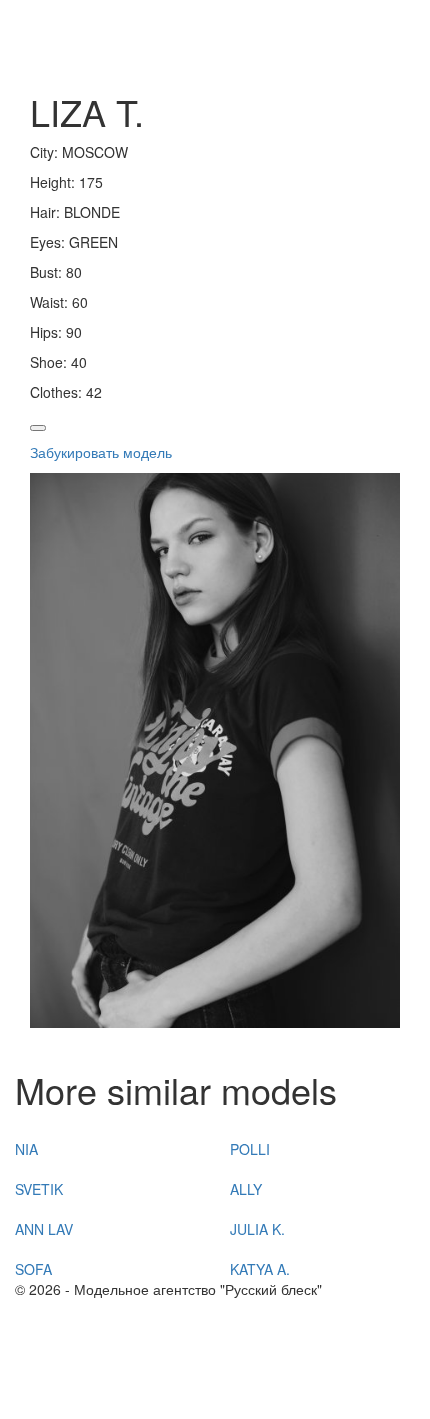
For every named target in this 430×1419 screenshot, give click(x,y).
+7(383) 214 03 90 (74, 1309)
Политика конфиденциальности (119, 1369)
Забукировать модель (101, 452)
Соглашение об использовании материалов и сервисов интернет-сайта (197, 1399)
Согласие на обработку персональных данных (167, 1349)
